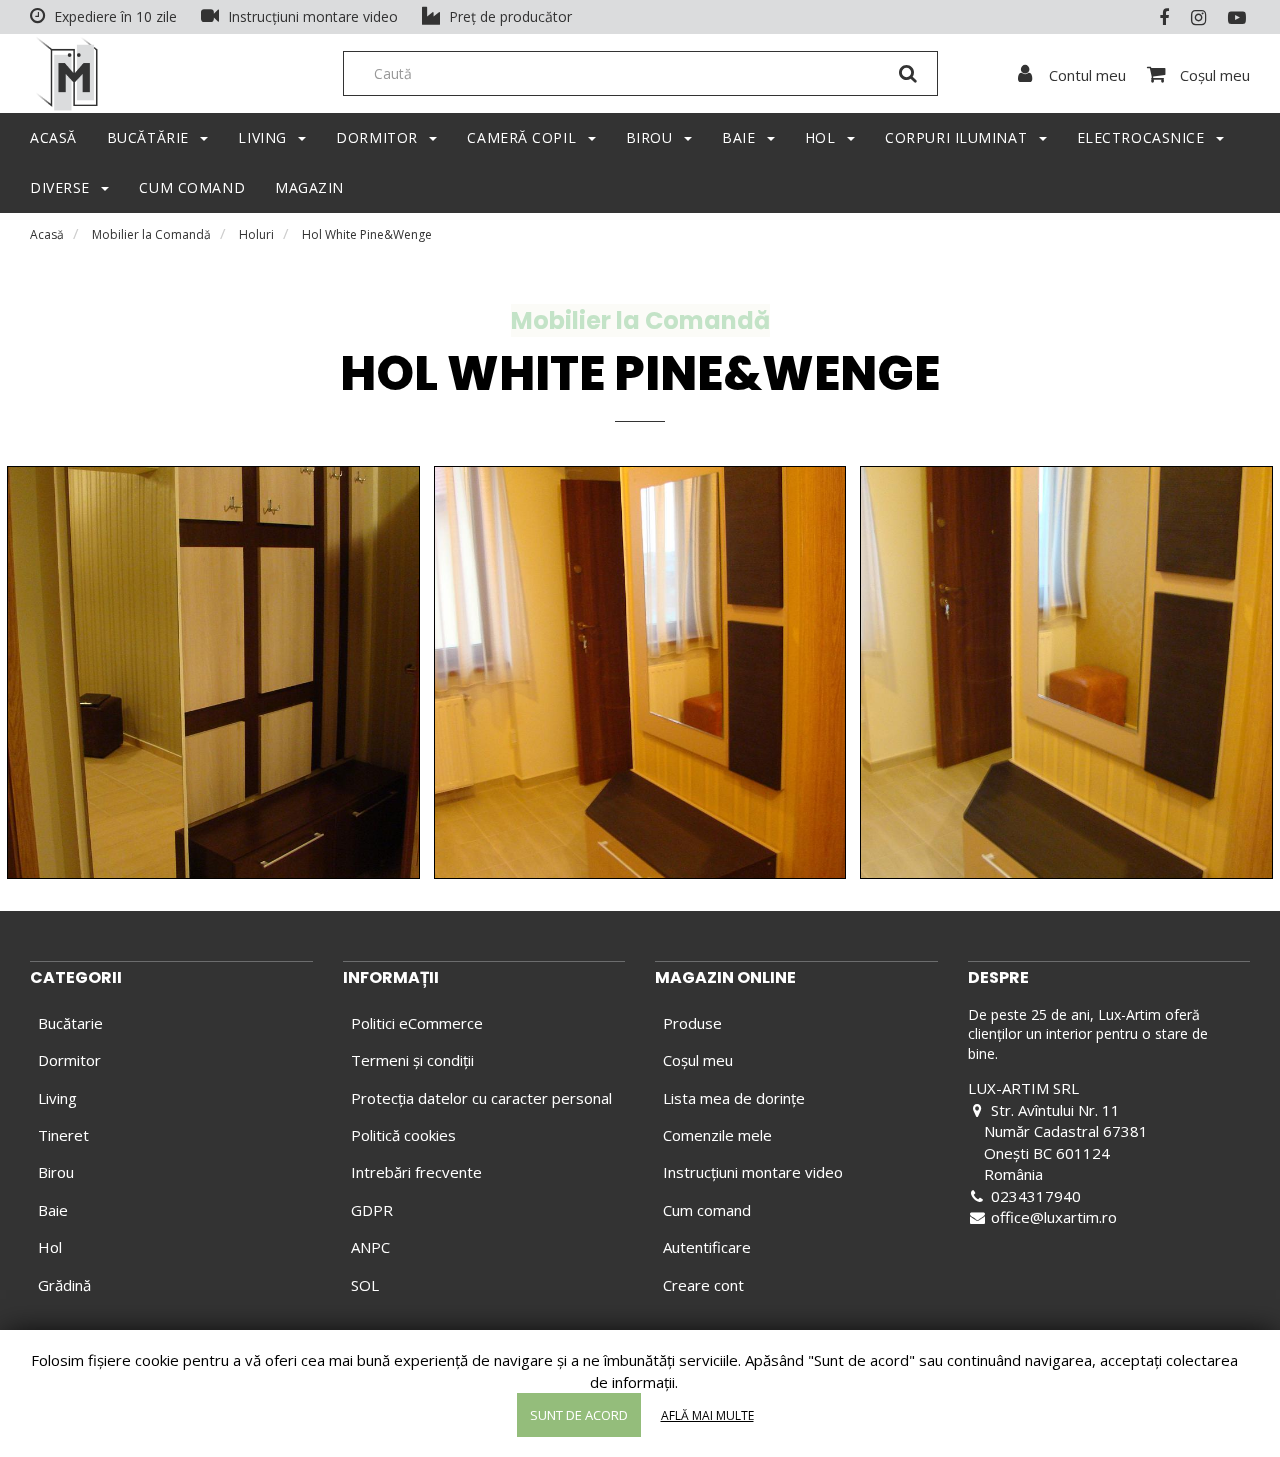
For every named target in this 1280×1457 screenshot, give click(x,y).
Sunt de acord (579, 1415)
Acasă (47, 234)
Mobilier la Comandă (151, 234)
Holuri (256, 234)
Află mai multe (707, 1415)
